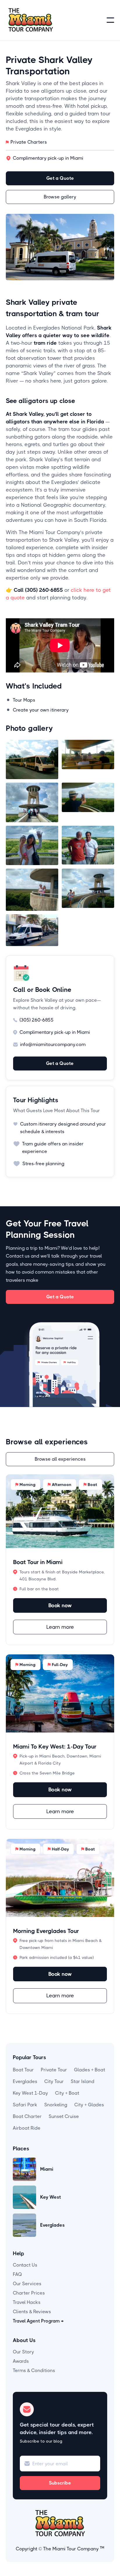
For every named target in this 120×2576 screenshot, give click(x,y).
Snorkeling (56, 2105)
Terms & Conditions (34, 2370)
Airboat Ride (27, 2128)
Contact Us (25, 2265)
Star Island (83, 2081)
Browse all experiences (60, 1459)
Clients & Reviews (32, 2312)
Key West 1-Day (30, 2093)
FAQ (17, 2274)
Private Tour (54, 2070)
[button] (110, 20)
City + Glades (89, 2105)
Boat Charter (27, 2116)
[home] (31, 20)
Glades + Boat (90, 2070)
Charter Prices (29, 2293)
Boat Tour (23, 2070)
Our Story (23, 2352)
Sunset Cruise (64, 2116)
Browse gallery (60, 197)
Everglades (25, 2081)
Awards (21, 2361)
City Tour (54, 2081)
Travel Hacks (27, 2302)
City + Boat (67, 2093)
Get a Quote (60, 178)
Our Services (27, 2284)
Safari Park (25, 2105)
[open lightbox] (32, 759)
